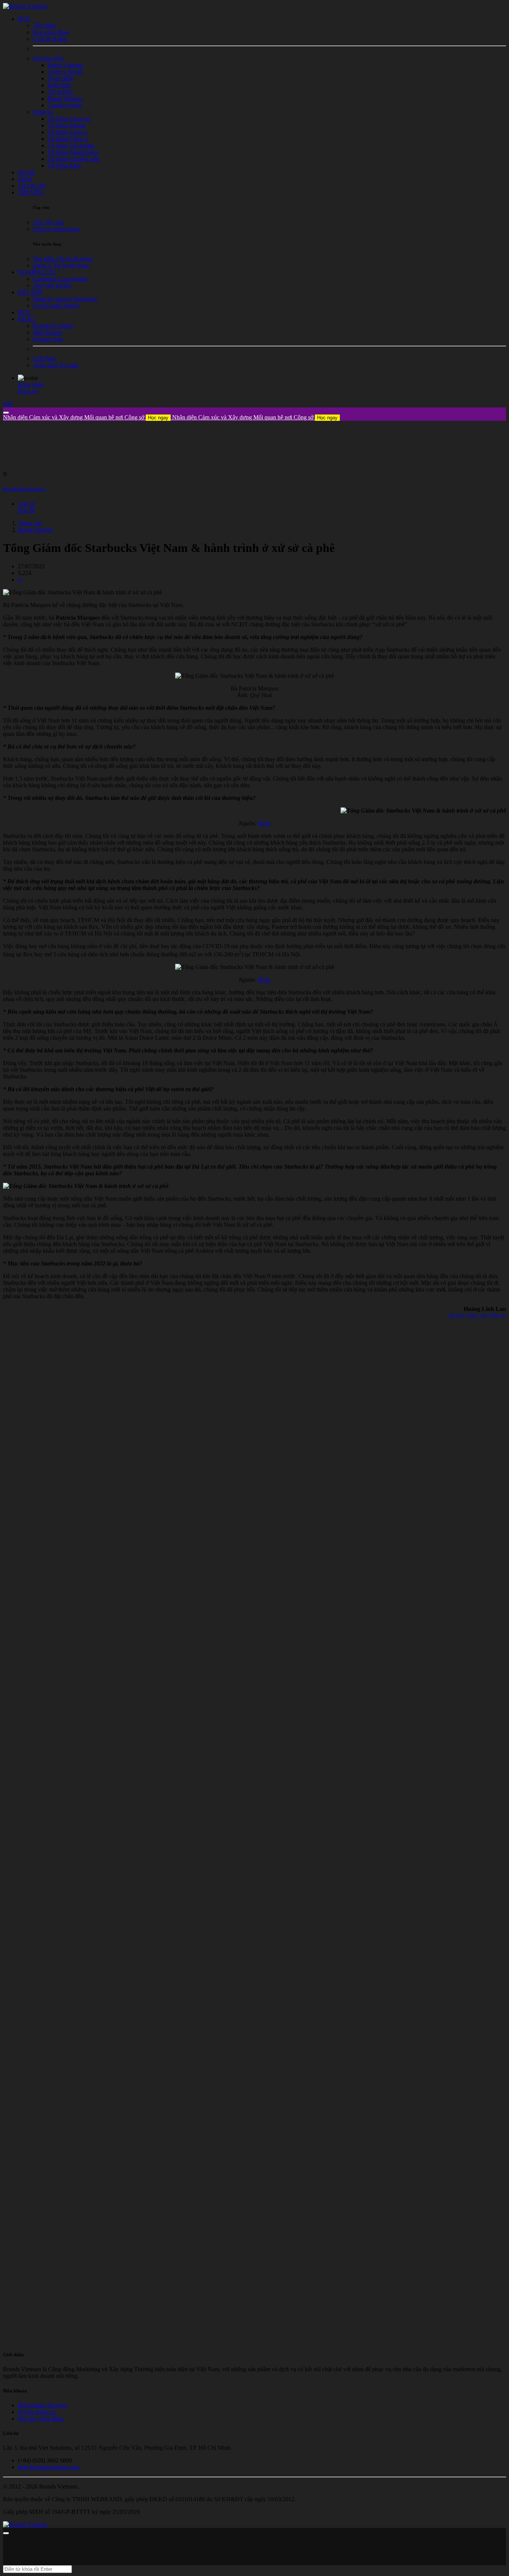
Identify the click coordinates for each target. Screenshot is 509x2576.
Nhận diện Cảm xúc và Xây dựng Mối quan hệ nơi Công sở (86, 417)
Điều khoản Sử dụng (42, 2405)
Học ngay (158, 418)
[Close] (6, 413)
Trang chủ (30, 523)
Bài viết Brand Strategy (24, 489)
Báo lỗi (26, 510)
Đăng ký (28, 391)
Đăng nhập (31, 385)
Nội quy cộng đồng (41, 2419)
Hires (264, 823)
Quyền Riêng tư (37, 2412)
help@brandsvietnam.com (49, 2467)
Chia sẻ (27, 504)
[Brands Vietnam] (25, 6)
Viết (8, 404)
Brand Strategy (36, 530)
